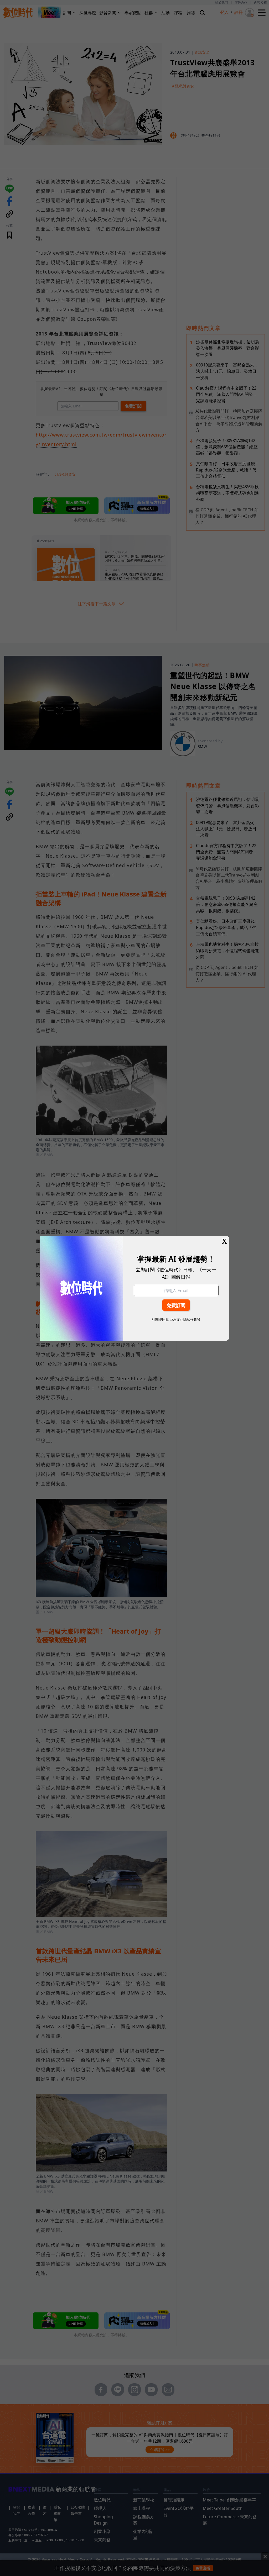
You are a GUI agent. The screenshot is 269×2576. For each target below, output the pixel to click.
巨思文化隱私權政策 (185, 1319)
